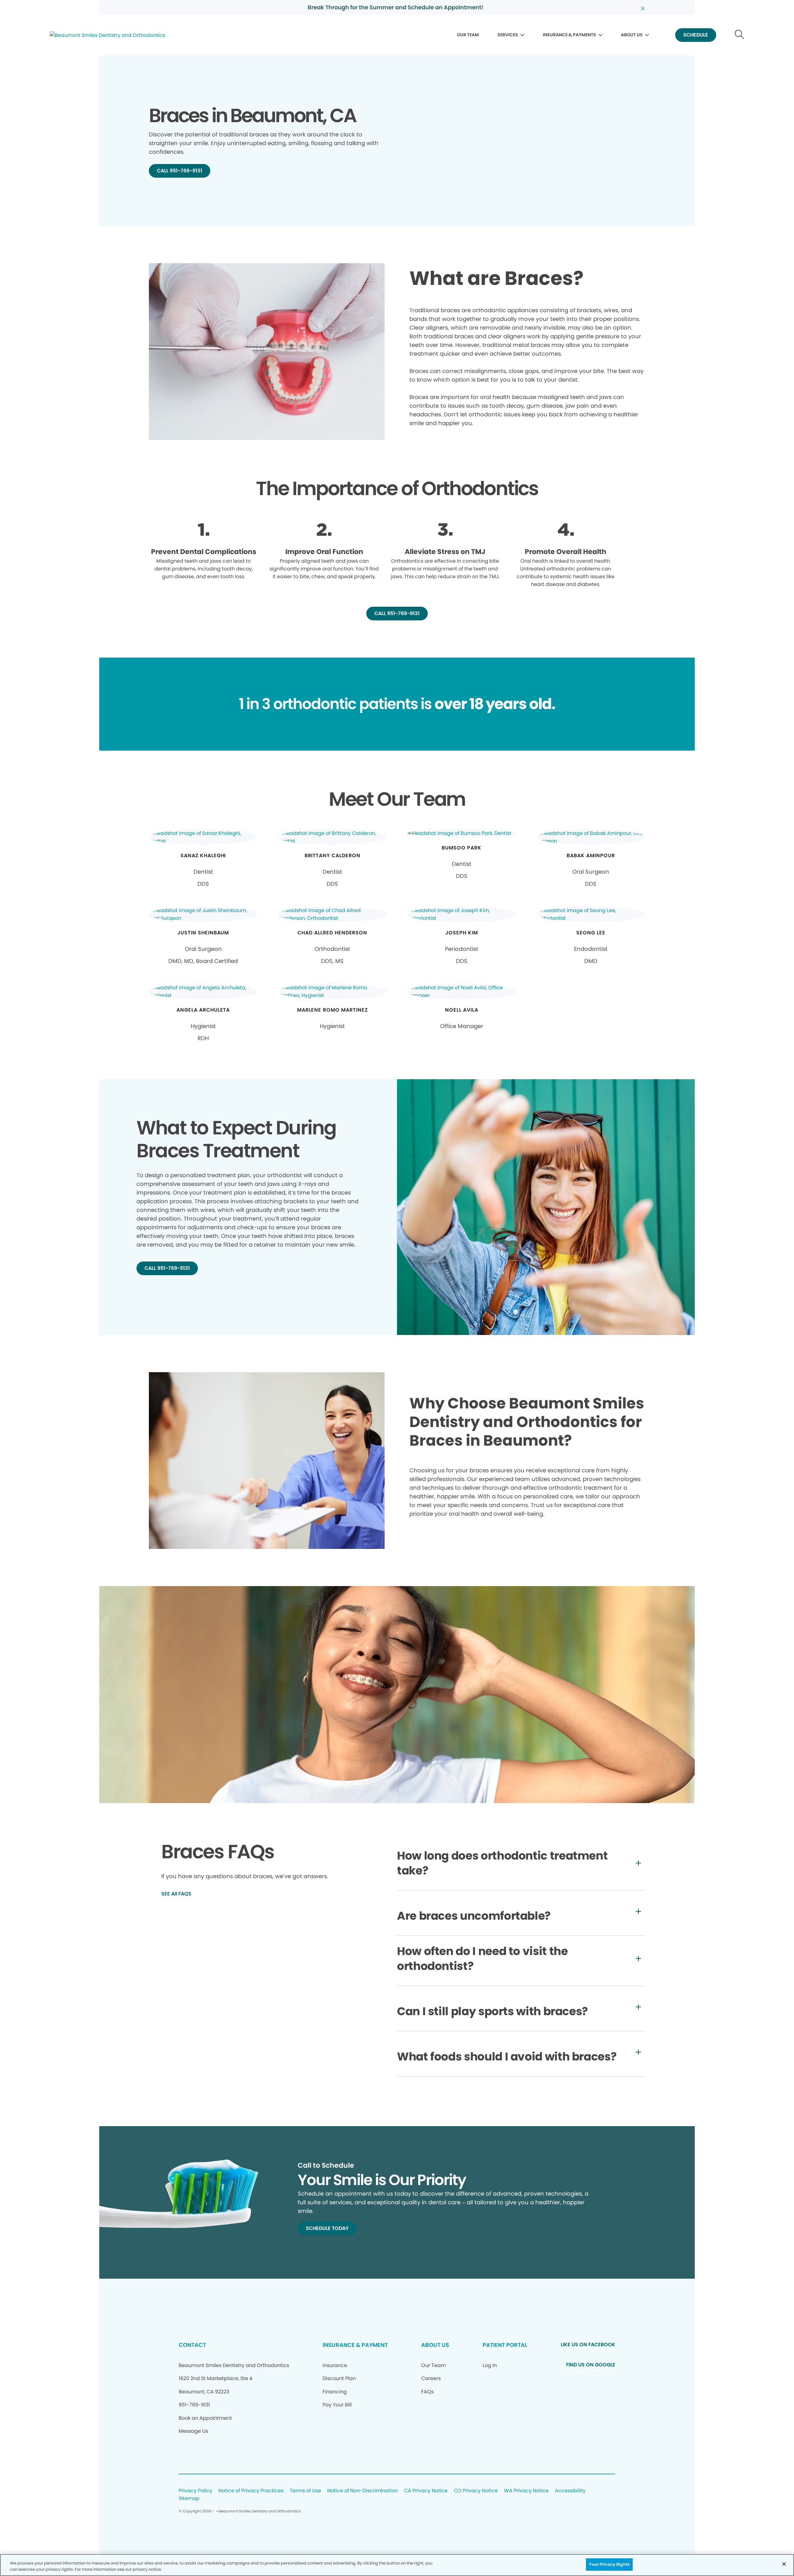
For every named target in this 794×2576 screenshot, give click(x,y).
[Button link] (740, 35)
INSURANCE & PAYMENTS (569, 35)
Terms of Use (305, 2491)
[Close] (784, 2564)
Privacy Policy (195, 2491)
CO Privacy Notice (476, 2491)
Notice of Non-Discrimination (363, 2491)
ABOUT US (632, 35)
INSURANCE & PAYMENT (355, 2345)
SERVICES (508, 35)
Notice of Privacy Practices (251, 2491)
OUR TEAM (468, 35)
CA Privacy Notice (426, 2491)
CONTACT (192, 2345)
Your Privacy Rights (609, 2564)
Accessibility (570, 2491)
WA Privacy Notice (526, 2491)
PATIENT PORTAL (505, 2345)
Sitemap (189, 2499)
